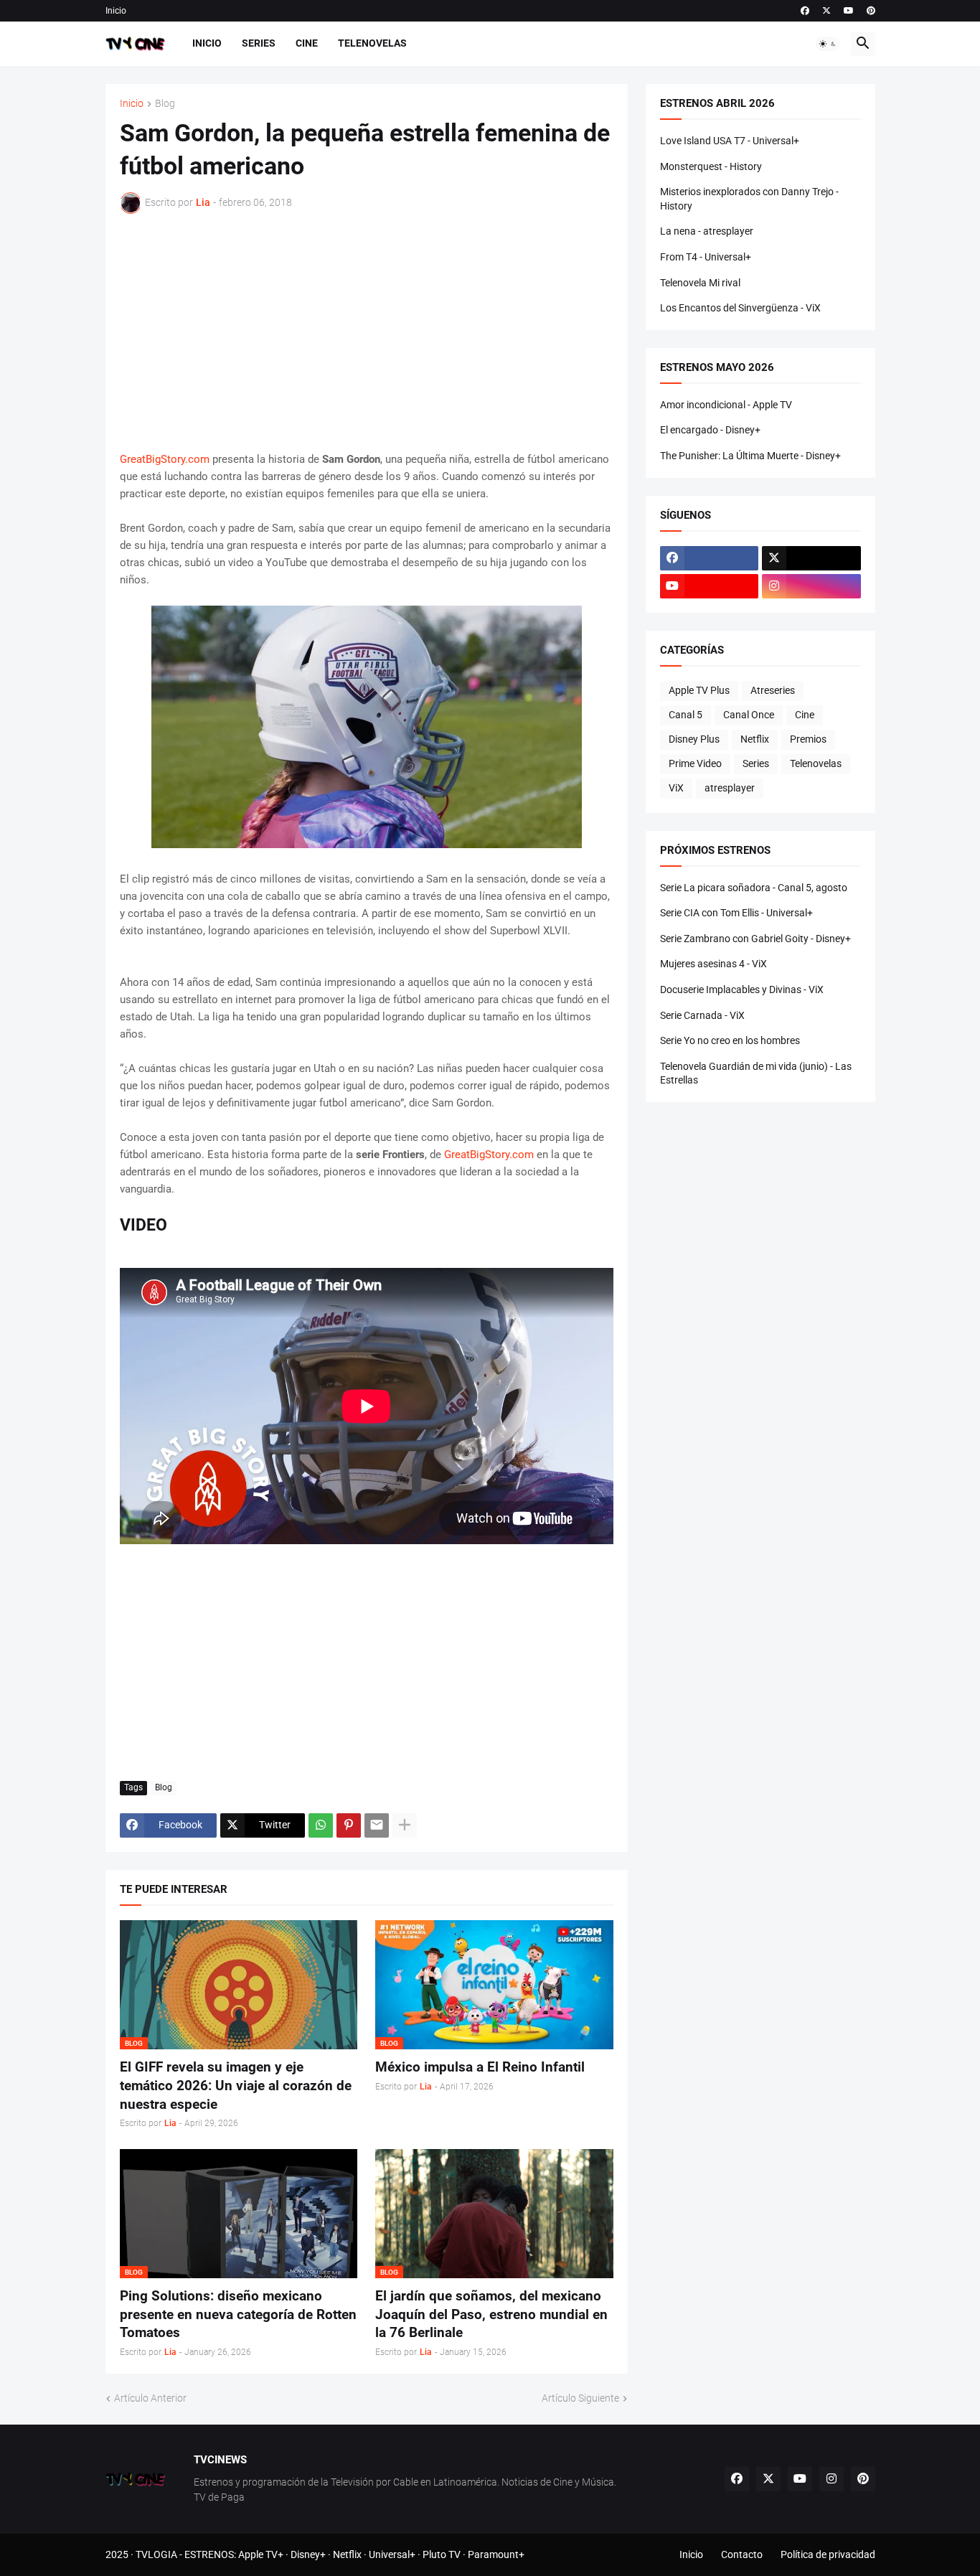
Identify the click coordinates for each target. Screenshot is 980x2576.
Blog (165, 104)
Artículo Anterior (150, 2398)
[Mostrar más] (405, 1825)
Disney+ (308, 2554)
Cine (307, 43)
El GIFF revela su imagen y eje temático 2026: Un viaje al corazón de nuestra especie (236, 2085)
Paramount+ (496, 2554)
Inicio (116, 11)
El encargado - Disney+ (710, 430)
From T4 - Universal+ (706, 257)
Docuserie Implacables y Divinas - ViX (742, 989)
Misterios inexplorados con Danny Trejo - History (749, 199)
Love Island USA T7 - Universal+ (730, 141)
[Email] (377, 1825)
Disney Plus (694, 739)
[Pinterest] (349, 1825)
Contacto (742, 2554)
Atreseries (773, 690)
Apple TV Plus (699, 690)
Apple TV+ (261, 2554)
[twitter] (826, 11)
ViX (676, 788)
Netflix (755, 739)
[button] (828, 44)
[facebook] (805, 11)
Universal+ (392, 2554)
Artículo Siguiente (580, 2398)
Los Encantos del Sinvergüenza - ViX (740, 308)
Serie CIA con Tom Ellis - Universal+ (736, 913)
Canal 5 (685, 715)
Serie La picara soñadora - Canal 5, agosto (754, 888)
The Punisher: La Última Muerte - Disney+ (750, 456)
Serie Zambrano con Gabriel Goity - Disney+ (755, 939)
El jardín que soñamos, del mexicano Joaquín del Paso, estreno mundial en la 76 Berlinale (491, 2314)
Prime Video (695, 763)
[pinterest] (871, 11)
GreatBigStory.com (165, 459)
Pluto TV (442, 2554)
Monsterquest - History (711, 166)
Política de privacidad (828, 2554)
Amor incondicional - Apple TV (726, 405)
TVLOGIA (156, 2554)
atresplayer (730, 788)
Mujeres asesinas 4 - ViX (713, 964)
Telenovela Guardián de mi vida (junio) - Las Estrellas (756, 1073)
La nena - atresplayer (707, 231)
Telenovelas (372, 43)
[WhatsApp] (321, 1825)
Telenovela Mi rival (700, 283)
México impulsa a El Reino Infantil (480, 2067)
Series (259, 43)
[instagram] (811, 586)
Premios (808, 739)
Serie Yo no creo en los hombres (730, 1040)
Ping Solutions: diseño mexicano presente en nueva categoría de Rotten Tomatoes (238, 2314)
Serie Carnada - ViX (702, 1015)
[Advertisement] (367, 332)
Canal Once (749, 715)
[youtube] (849, 11)
